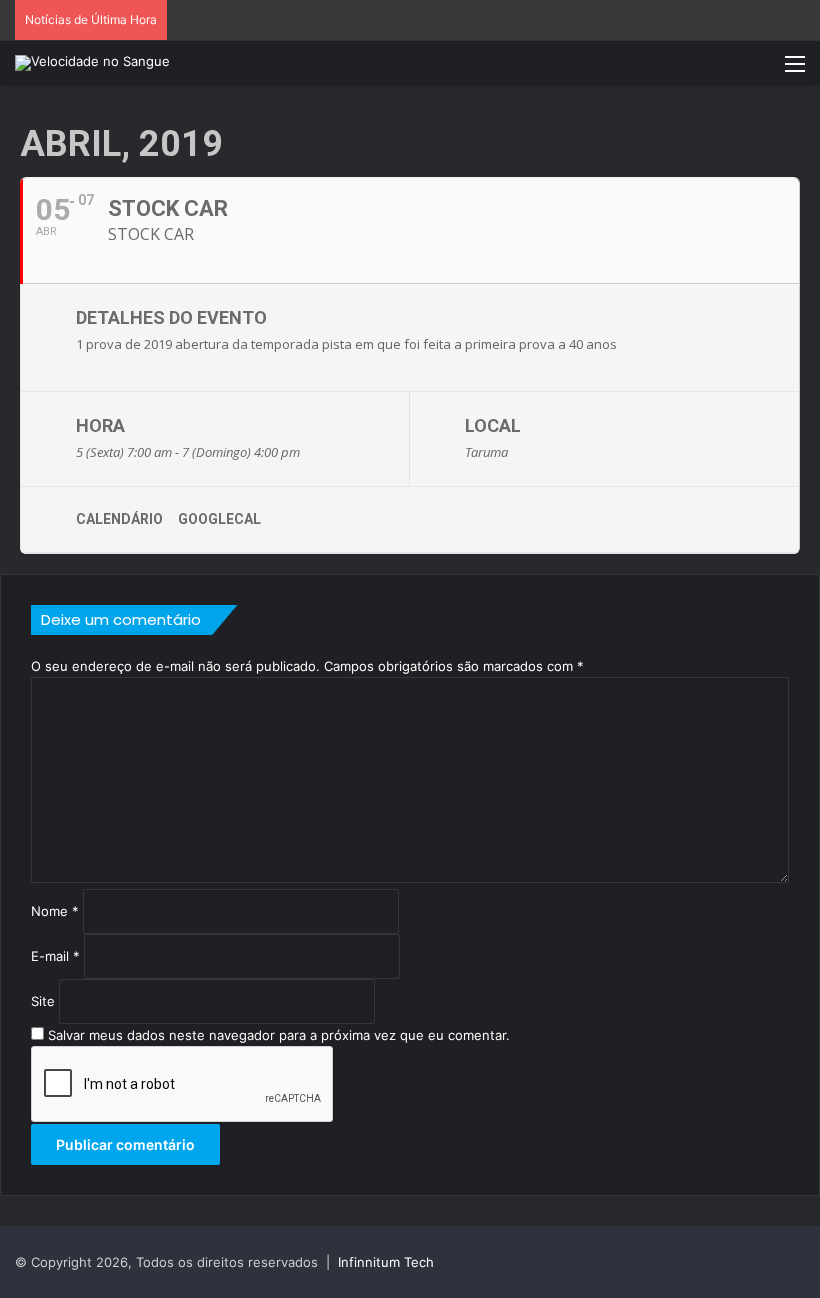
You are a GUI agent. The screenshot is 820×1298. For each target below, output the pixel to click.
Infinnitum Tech (386, 1262)
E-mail (55, 956)
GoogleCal (219, 519)
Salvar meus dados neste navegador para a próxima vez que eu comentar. (279, 1035)
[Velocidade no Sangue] (92, 63)
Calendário (119, 519)
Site (43, 1001)
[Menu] (795, 70)
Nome (55, 911)
